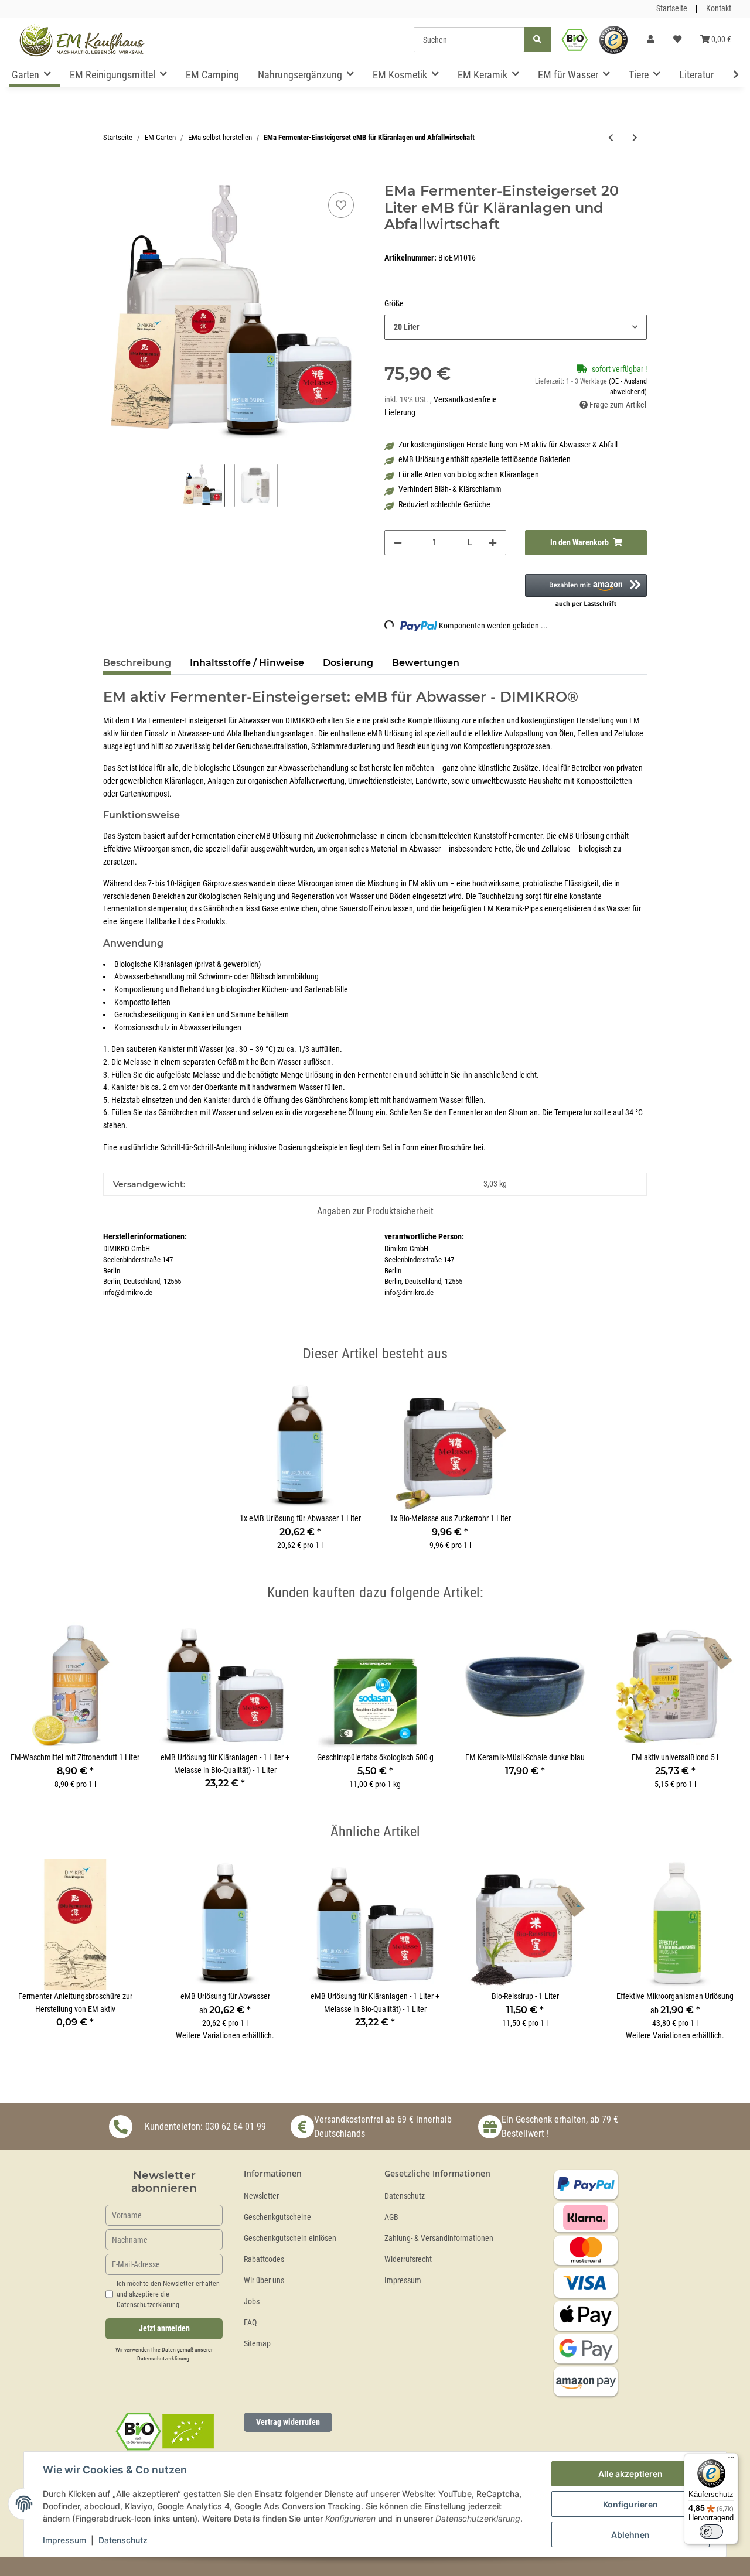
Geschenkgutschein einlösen (290, 2238)
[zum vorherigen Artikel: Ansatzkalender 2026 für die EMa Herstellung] (611, 138)
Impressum (403, 2281)
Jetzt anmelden (164, 2329)
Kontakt (719, 8)
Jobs (252, 2302)
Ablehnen (630, 2535)
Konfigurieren (630, 2504)
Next (722, 1712)
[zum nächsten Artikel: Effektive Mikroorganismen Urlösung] (635, 138)
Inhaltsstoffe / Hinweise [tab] (247, 663)
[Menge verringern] (398, 543)
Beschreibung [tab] (137, 663)
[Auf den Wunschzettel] (341, 205)
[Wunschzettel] (677, 40)
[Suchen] (537, 40)
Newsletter (261, 2196)
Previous (29, 1712)
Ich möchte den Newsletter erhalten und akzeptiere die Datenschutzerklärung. (168, 2294)
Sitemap (257, 2344)
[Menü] (731, 2460)
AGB (391, 2217)
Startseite (672, 8)
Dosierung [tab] (348, 663)
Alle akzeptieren (630, 2474)
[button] (651, 40)
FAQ (250, 2323)
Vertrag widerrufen (288, 2422)
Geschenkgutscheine (277, 2217)
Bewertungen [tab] (426, 663)
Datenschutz (405, 2196)
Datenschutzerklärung (163, 2358)
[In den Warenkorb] (112, 176)
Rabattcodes (264, 2259)
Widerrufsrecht (408, 2259)
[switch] (711, 2531)
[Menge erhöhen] (493, 543)
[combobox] (516, 327)
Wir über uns (264, 2281)
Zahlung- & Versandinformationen (439, 2238)
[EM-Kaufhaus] (82, 40)
